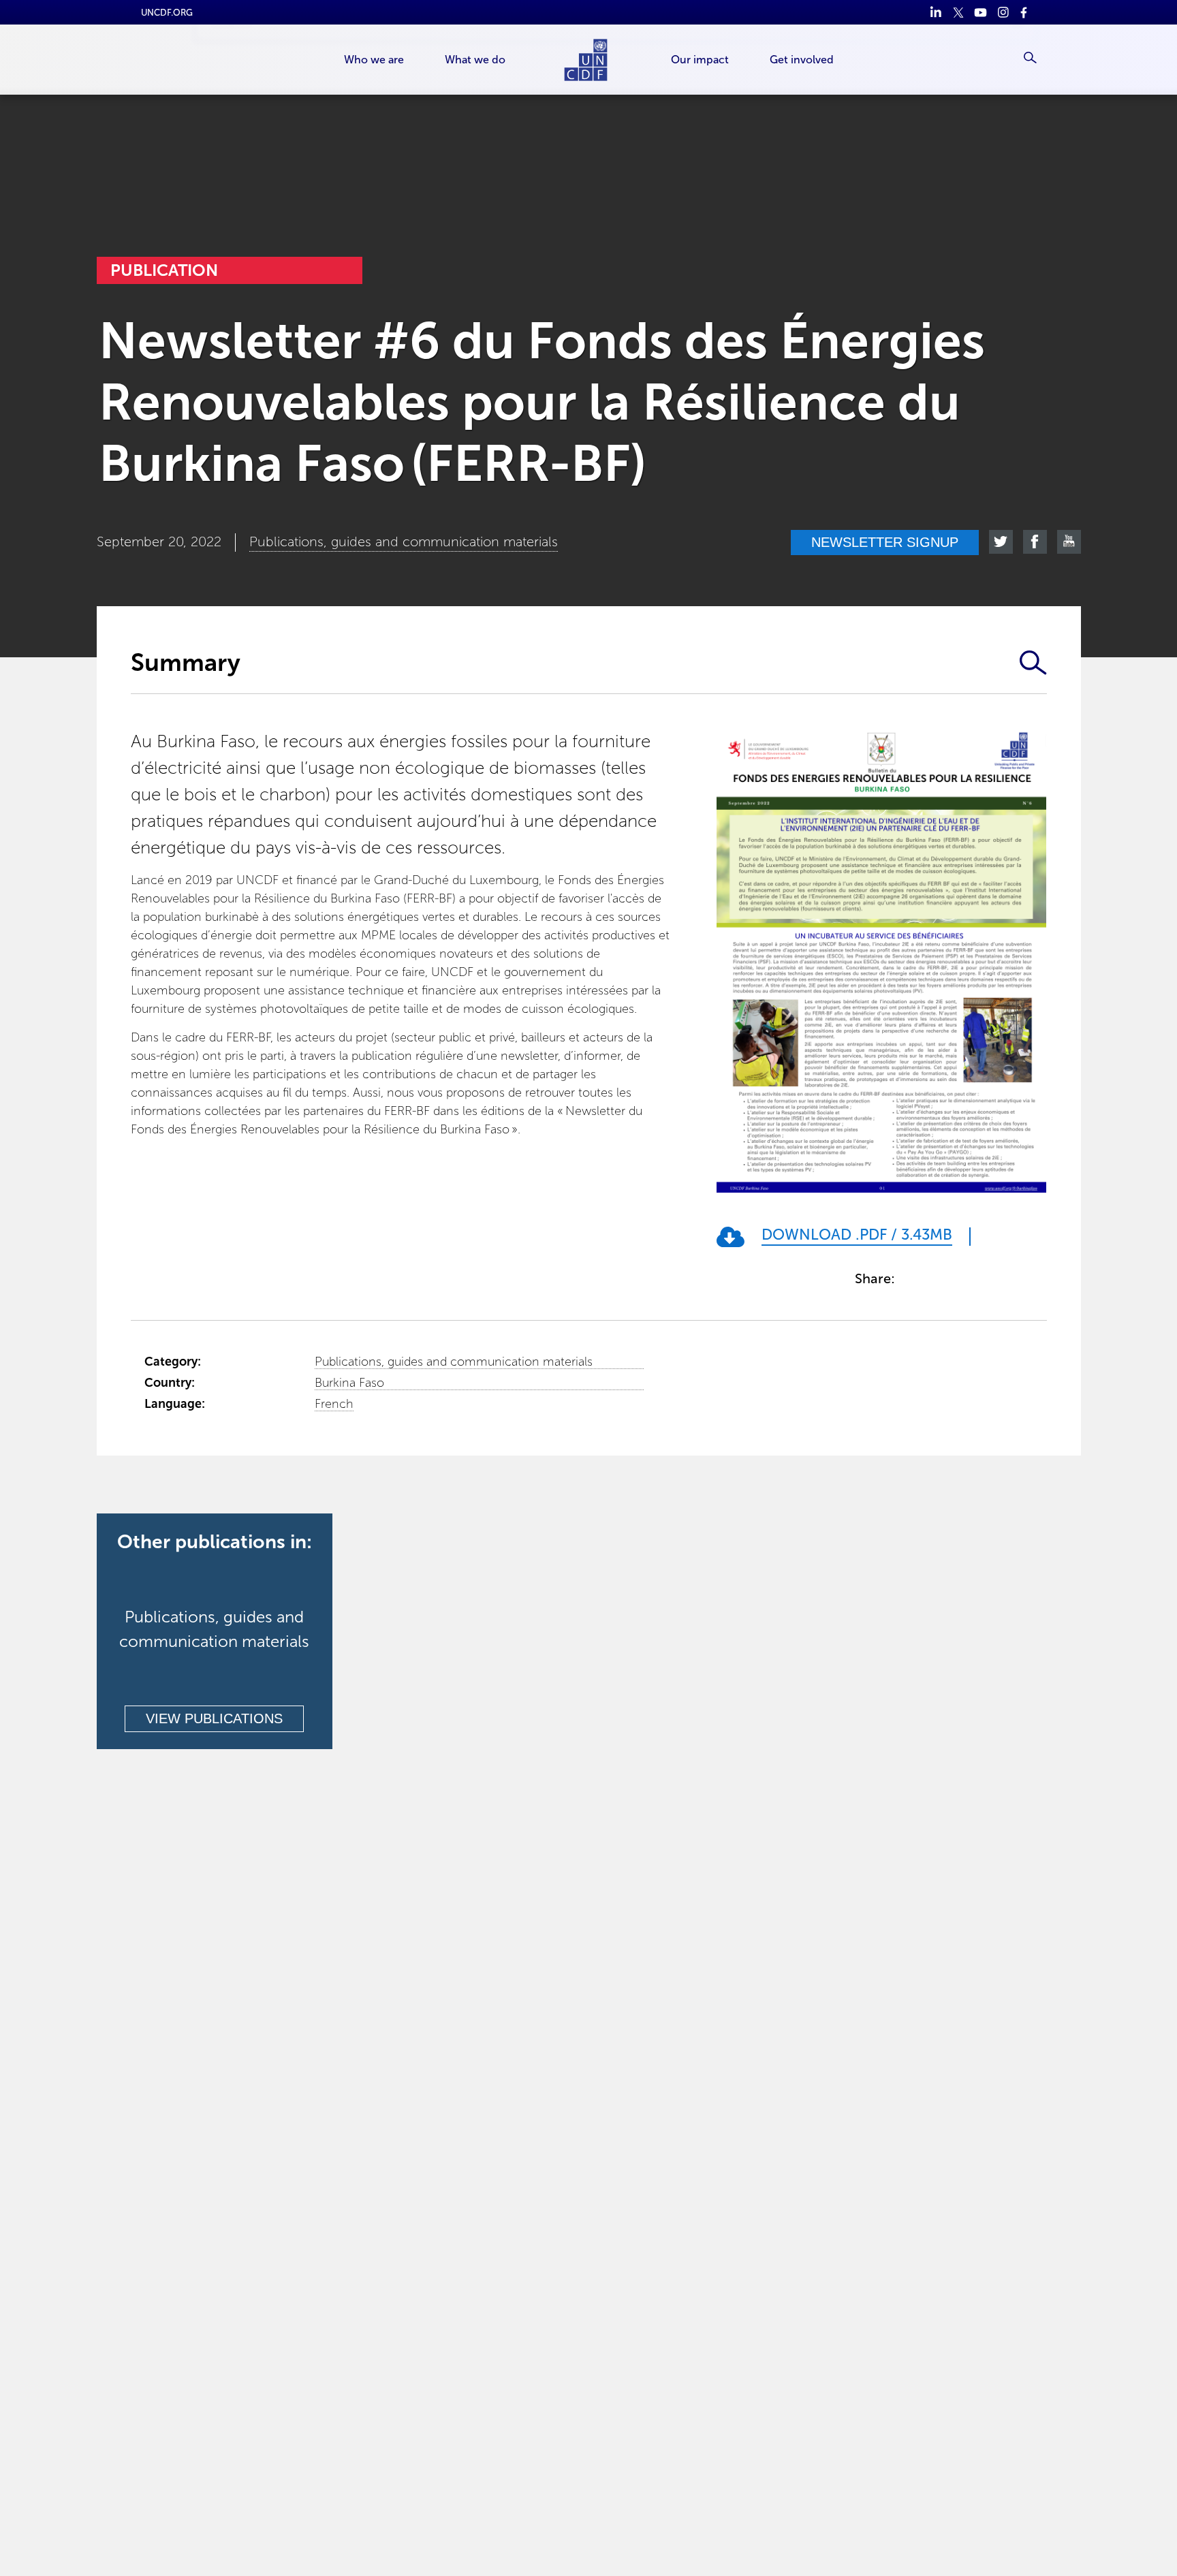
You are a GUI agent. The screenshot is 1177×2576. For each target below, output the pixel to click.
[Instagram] (1003, 12)
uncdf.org (167, 13)
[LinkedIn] (936, 12)
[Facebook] (1025, 12)
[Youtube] (980, 12)
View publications (214, 1718)
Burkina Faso (349, 1383)
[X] (958, 12)
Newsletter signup (885, 542)
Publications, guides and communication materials (454, 1362)
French (334, 1404)
